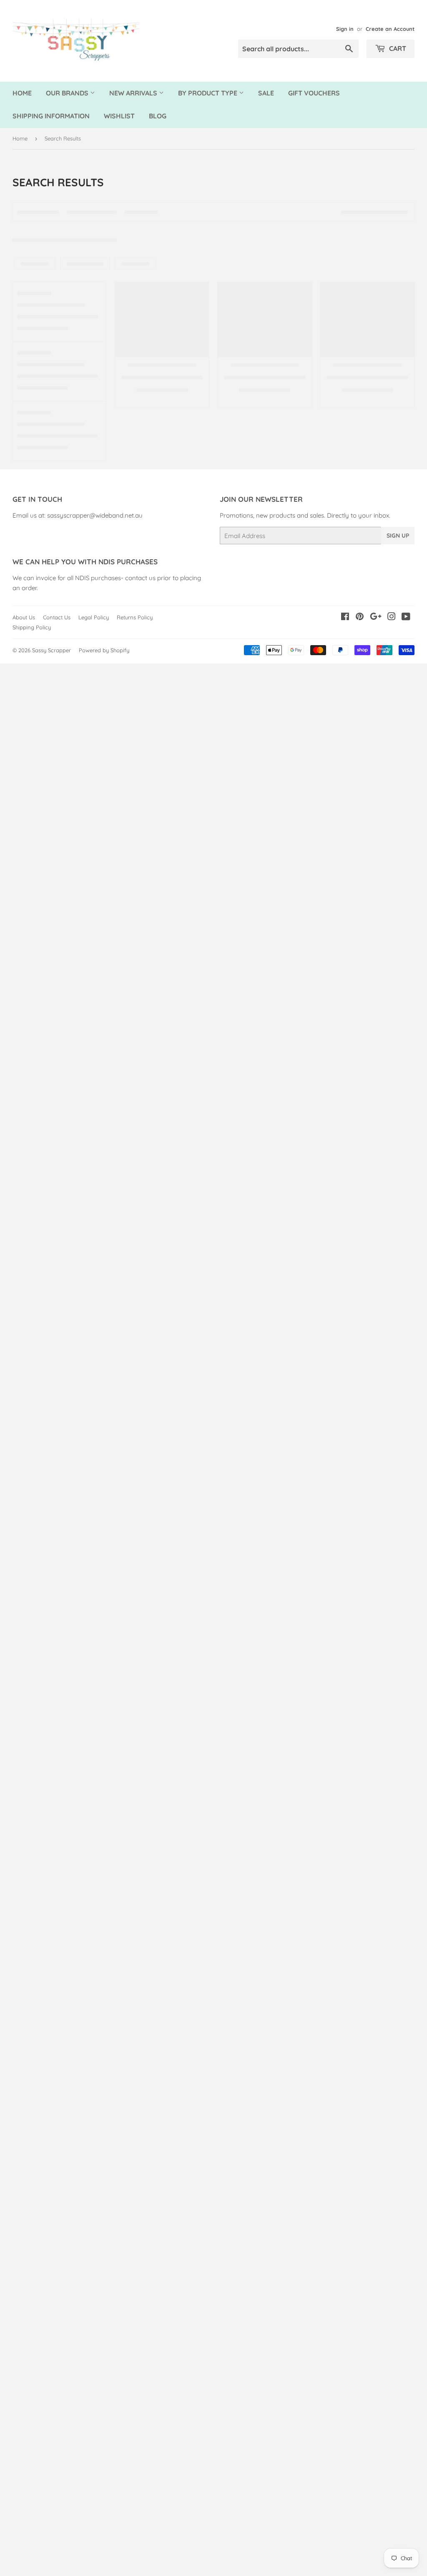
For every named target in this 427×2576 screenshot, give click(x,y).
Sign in (345, 29)
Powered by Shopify (104, 650)
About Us (24, 617)
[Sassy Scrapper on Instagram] (392, 617)
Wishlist (119, 116)
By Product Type (208, 93)
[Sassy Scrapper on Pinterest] (360, 617)
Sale (266, 93)
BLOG (158, 116)
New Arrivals (134, 93)
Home (22, 93)
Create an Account (390, 29)
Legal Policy (94, 617)
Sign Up (398, 536)
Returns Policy (135, 617)
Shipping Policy (32, 627)
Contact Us (57, 617)
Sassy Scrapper (51, 650)
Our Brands (68, 93)
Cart (397, 48)
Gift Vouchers (314, 93)
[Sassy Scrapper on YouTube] (406, 617)
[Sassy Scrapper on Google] (376, 617)
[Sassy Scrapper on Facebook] (345, 617)
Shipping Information (51, 116)
